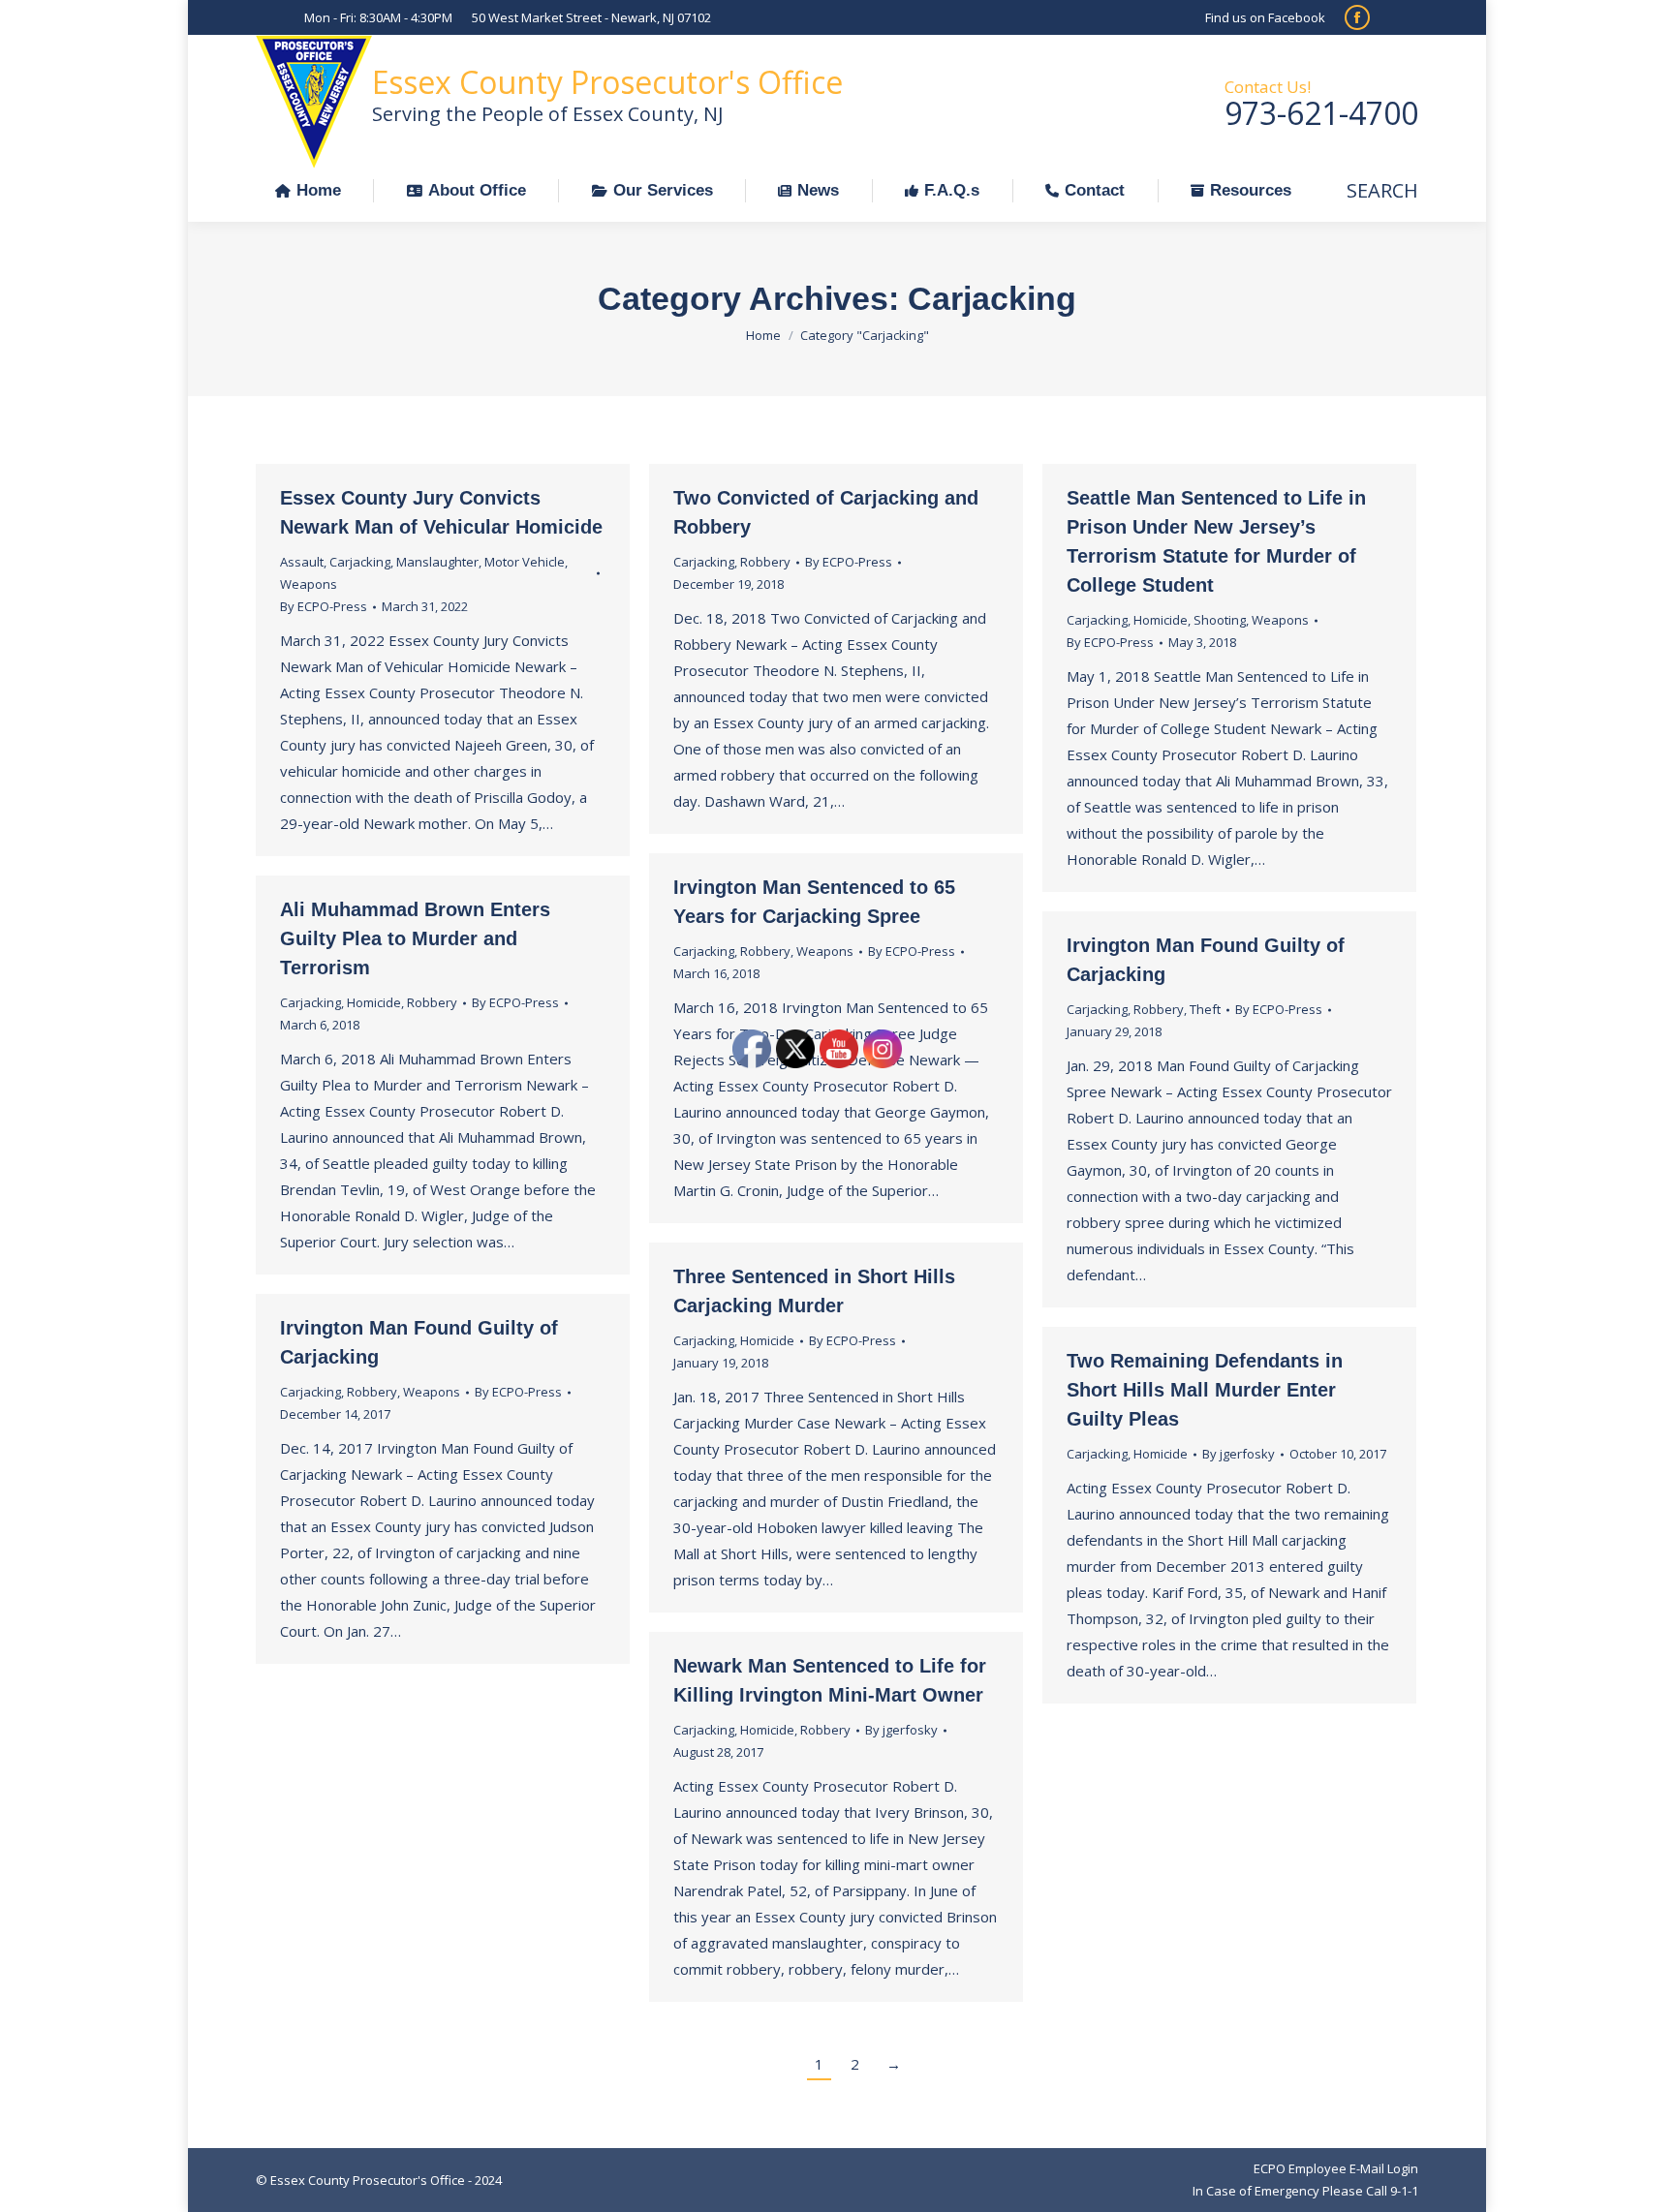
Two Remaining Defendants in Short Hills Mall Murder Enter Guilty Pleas (1205, 1390)
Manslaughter (437, 562)
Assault (302, 562)
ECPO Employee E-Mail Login (1336, 2168)
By (324, 606)
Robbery (765, 562)
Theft (1205, 1009)
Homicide (1161, 620)
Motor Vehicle (525, 562)
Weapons (309, 584)
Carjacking (360, 562)
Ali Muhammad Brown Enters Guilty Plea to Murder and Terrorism (415, 938)
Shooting (1220, 620)
